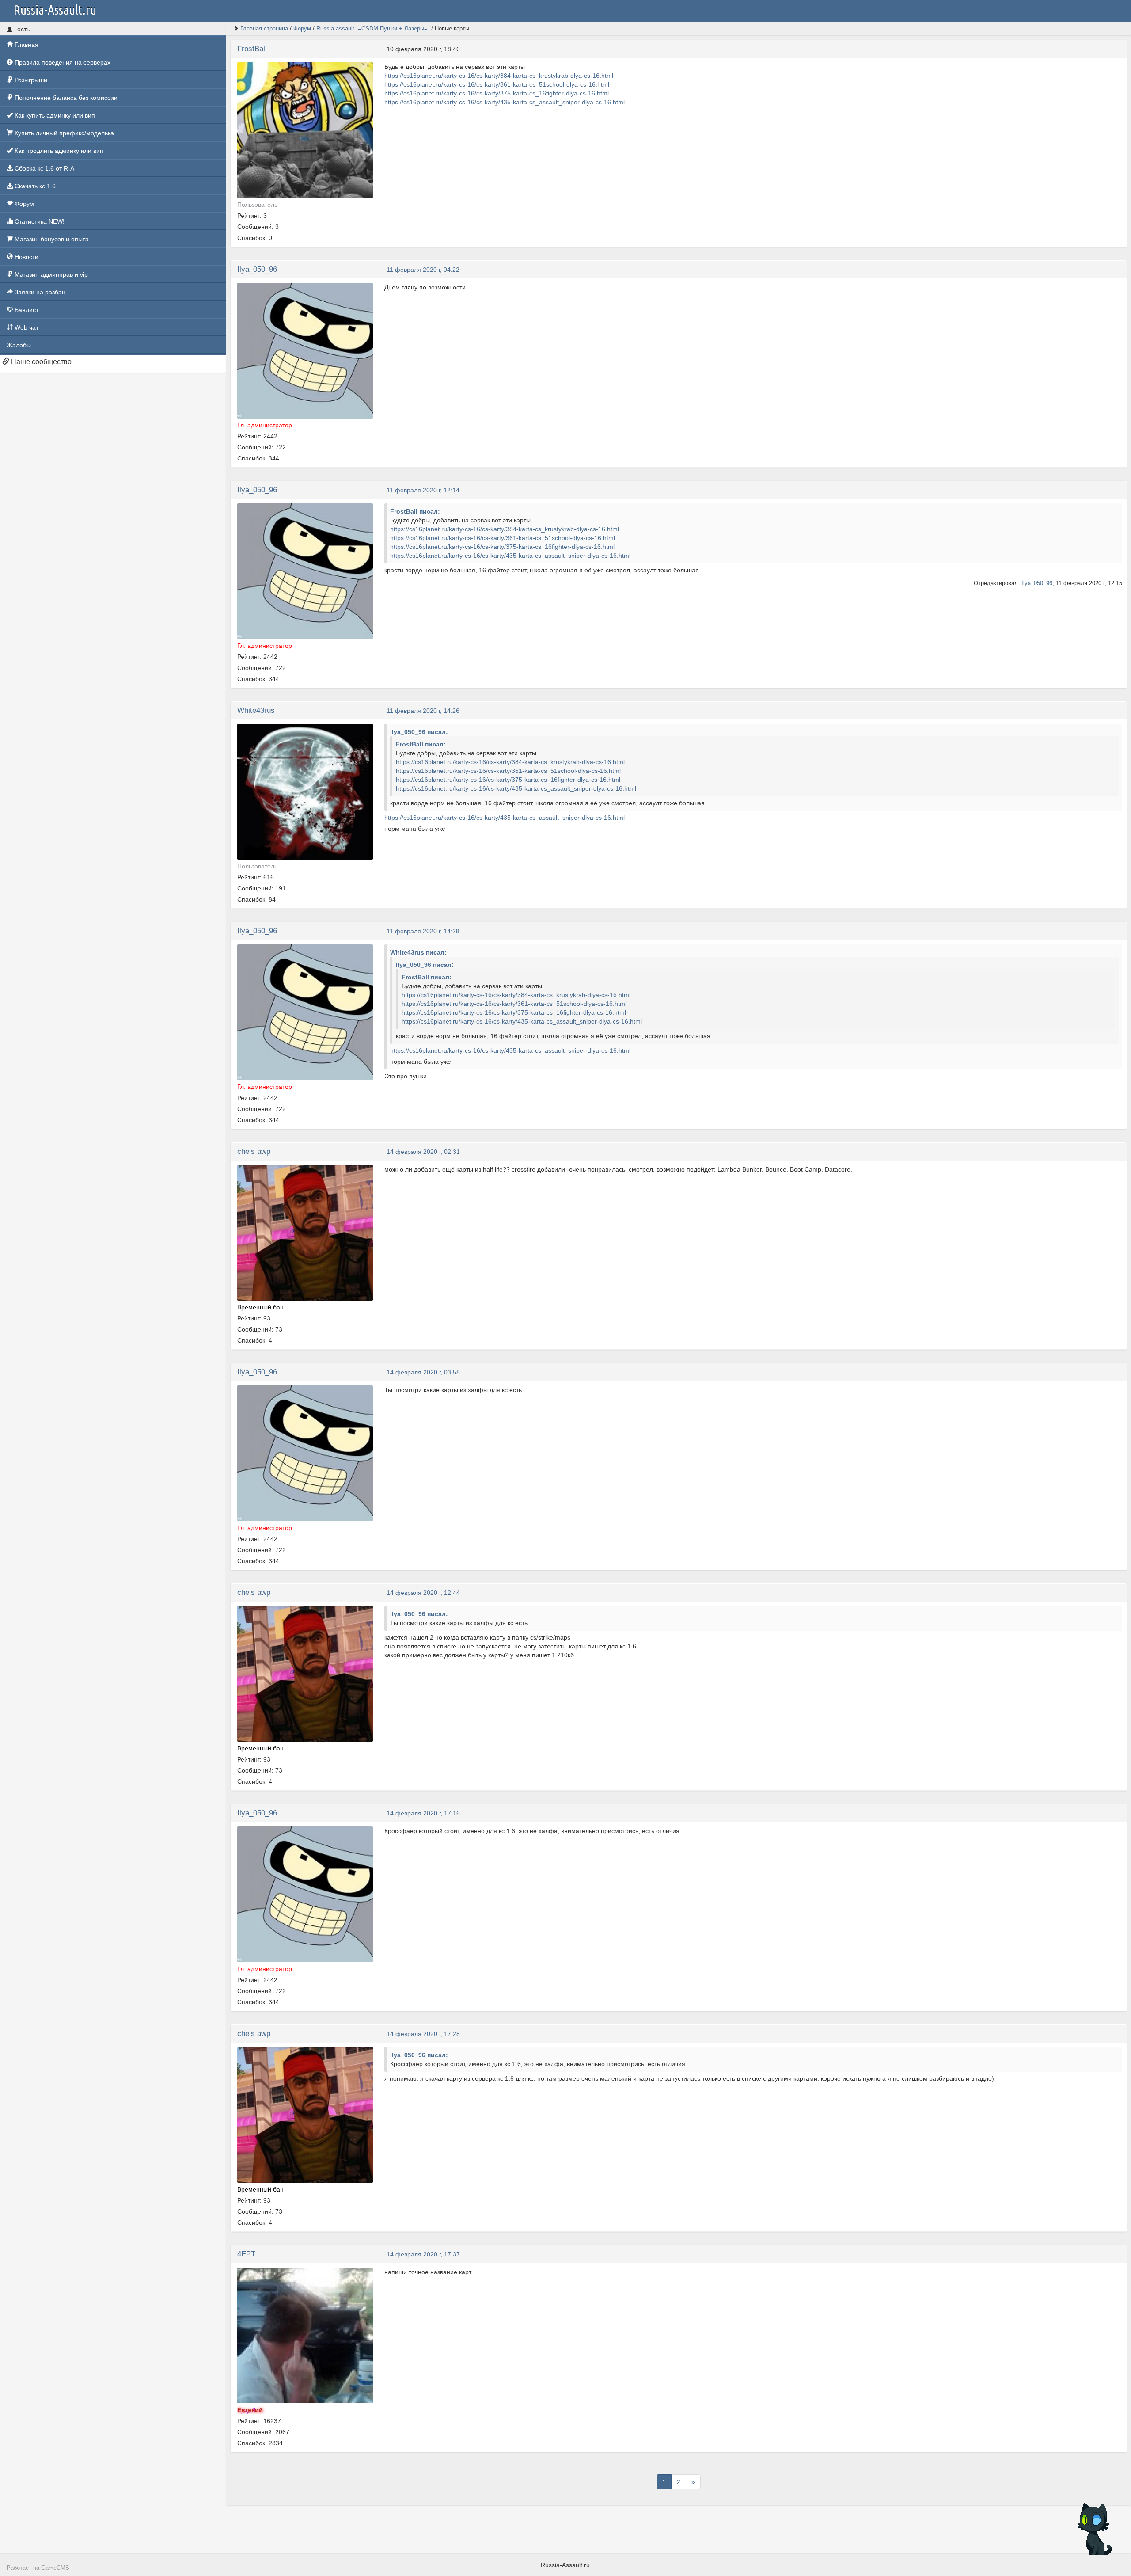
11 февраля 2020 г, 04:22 (423, 270)
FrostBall (252, 49)
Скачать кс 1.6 (34, 186)
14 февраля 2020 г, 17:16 (423, 1813)
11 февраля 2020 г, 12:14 (423, 490)
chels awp (254, 1151)
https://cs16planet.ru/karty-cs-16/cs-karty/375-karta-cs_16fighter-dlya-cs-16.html (497, 93)
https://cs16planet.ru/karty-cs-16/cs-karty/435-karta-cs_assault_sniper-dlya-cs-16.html (505, 102)
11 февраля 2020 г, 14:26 (423, 711)
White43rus (256, 710)
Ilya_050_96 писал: (419, 732)
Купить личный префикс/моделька (63, 133)
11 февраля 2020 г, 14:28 (423, 931)
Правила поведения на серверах (62, 62)
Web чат (26, 327)
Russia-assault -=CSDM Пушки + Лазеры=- (373, 29)
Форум (23, 204)
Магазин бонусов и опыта (51, 239)
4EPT (246, 2254)
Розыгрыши (30, 80)
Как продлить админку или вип (58, 151)
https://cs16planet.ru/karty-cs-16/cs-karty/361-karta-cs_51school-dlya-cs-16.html (497, 84)
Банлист (26, 310)
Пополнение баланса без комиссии (65, 98)
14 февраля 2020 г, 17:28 (423, 2034)
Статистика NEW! (39, 221)
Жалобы (19, 345)
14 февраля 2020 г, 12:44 (423, 1593)
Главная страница (264, 29)
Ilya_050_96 (257, 269)
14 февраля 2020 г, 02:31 (423, 1152)
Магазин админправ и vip (50, 274)
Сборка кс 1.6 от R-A (44, 168)
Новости (26, 257)
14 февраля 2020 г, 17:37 (423, 2254)
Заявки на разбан (39, 292)
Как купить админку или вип (54, 115)
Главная (26, 45)
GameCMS (55, 2568)
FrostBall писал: (415, 511)
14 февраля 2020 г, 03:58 (423, 1372)
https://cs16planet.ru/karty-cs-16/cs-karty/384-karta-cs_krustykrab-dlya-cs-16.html (499, 76)
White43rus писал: (418, 952)
